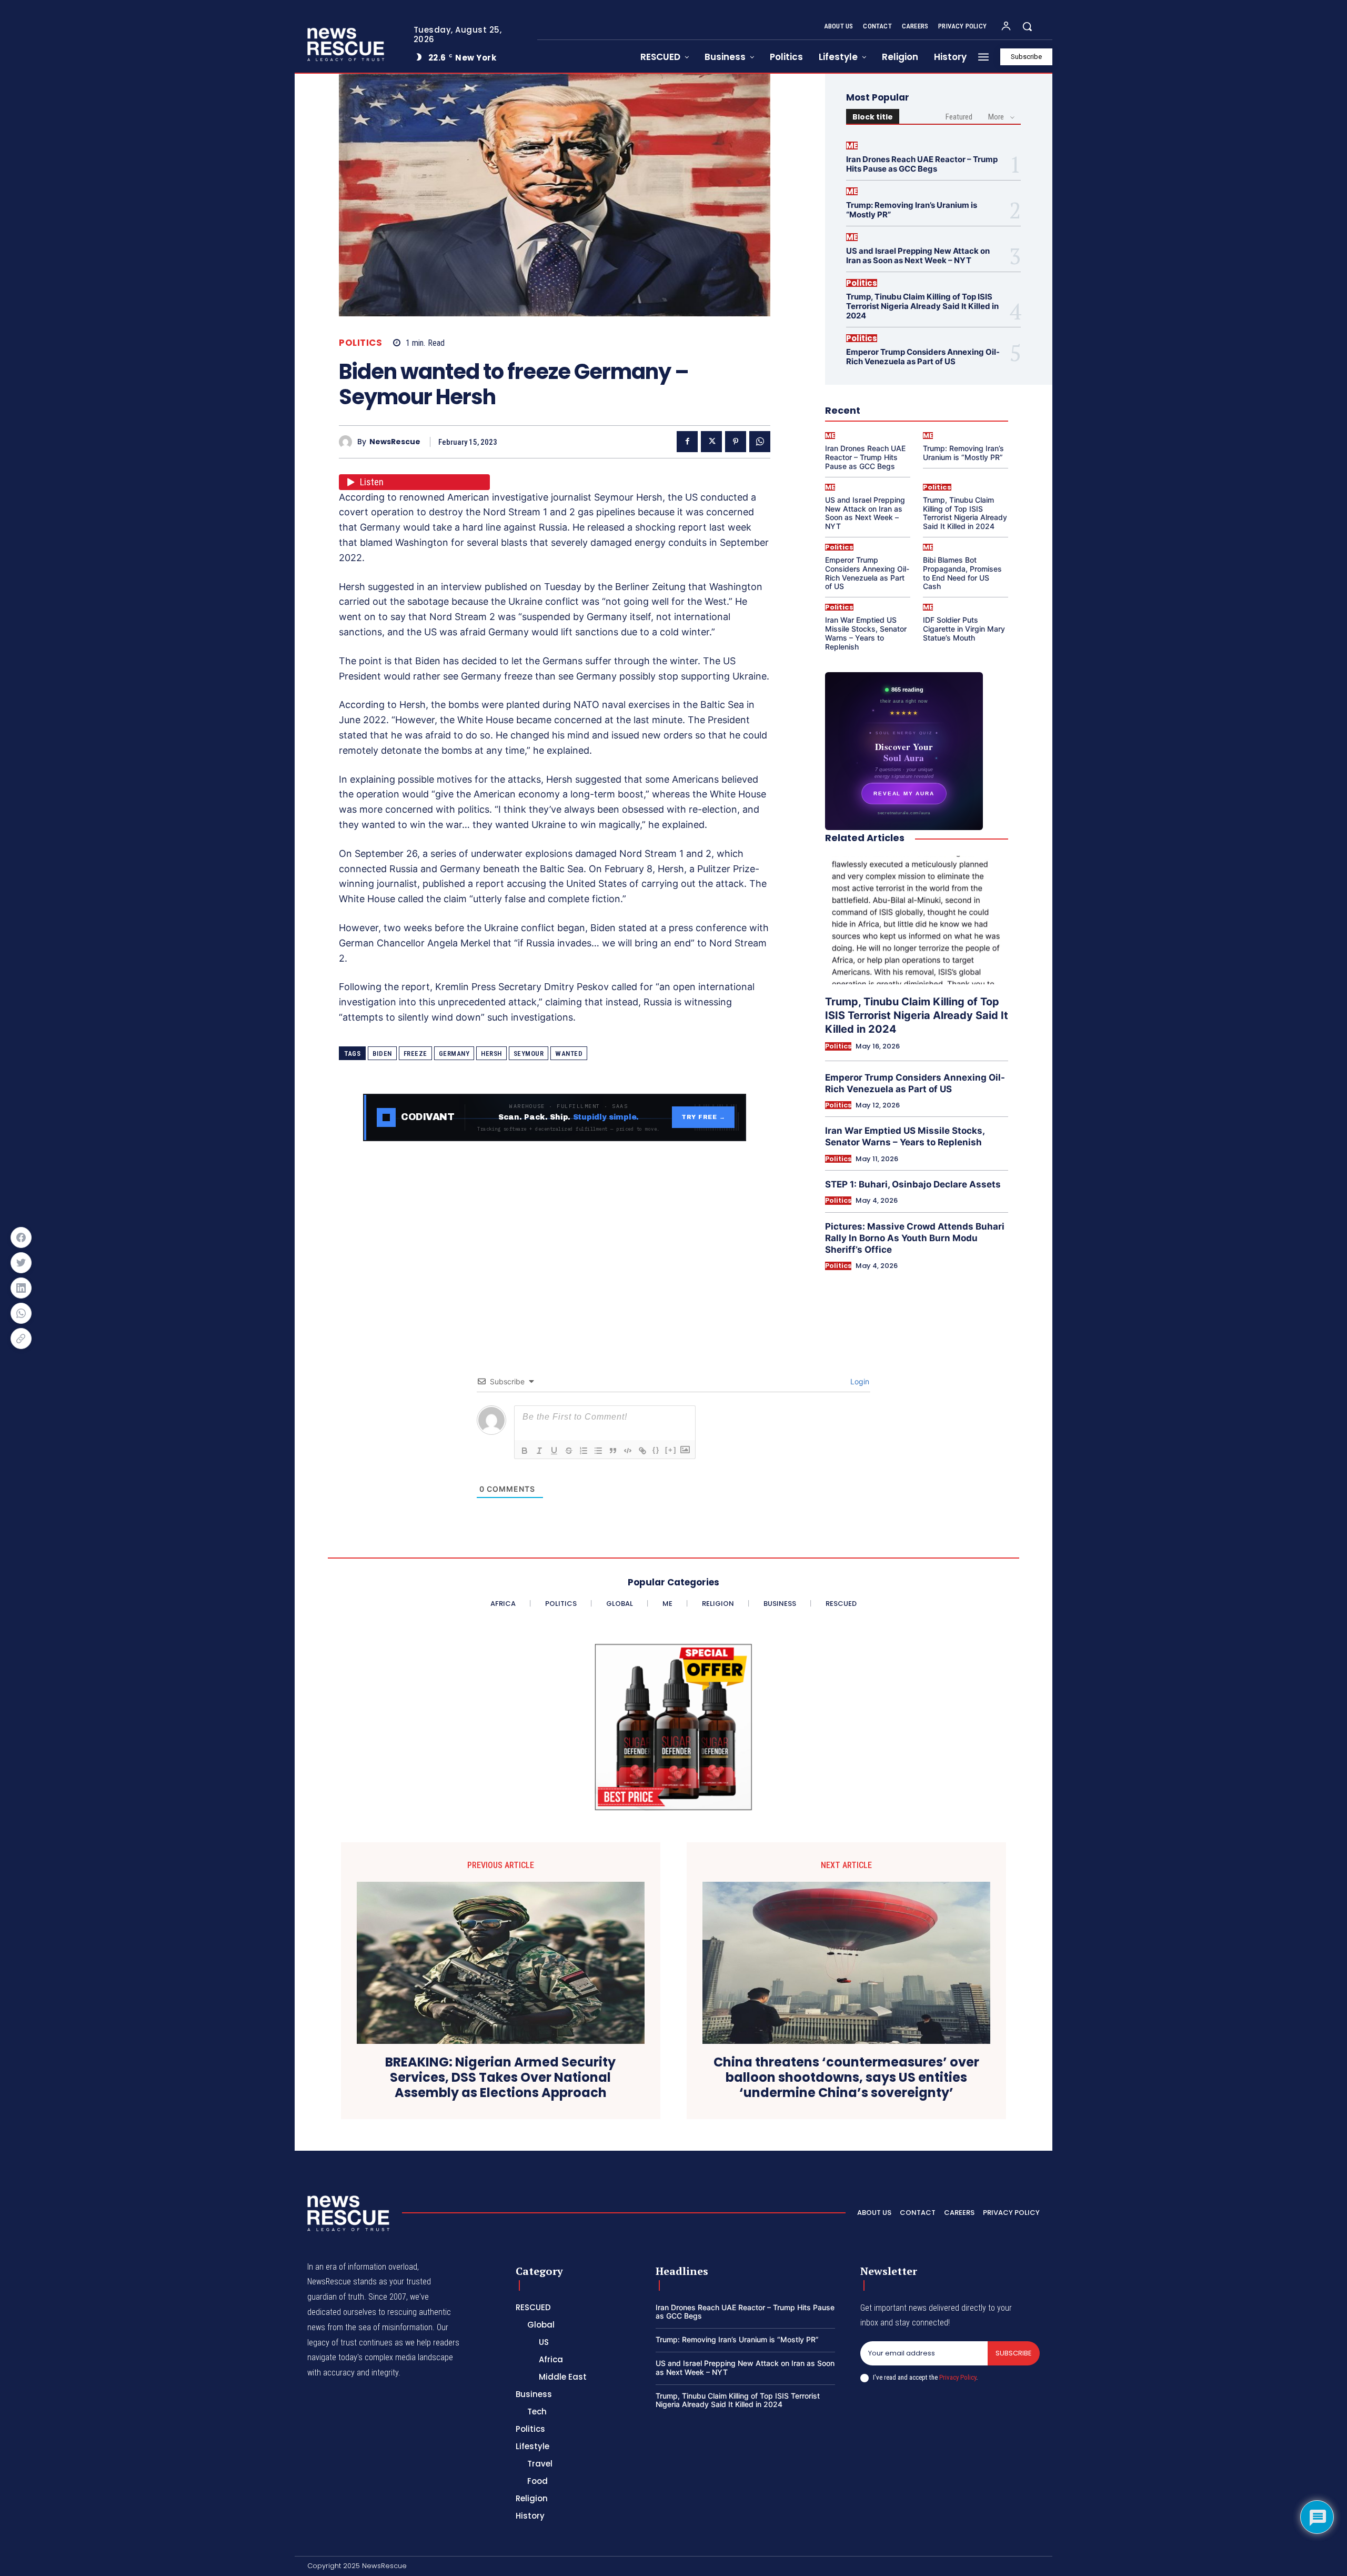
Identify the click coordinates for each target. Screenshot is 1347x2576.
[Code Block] (628, 1451)
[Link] (642, 1451)
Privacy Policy (958, 2377)
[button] (1027, 26)
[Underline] (554, 1451)
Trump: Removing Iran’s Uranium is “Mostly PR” (912, 210)
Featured (959, 117)
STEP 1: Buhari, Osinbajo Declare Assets (913, 1184)
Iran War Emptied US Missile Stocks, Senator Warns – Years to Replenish (866, 633)
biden (382, 1054)
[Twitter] (711, 442)
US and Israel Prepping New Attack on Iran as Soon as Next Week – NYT (918, 256)
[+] (671, 1450)
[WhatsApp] (760, 442)
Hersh (491, 1054)
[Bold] (525, 1451)
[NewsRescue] (347, 44)
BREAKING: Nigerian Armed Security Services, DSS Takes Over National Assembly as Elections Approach (500, 2078)
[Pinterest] (736, 442)
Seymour (529, 1054)
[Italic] (539, 1451)
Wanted (569, 1054)
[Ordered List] (584, 1451)
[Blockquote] (613, 1451)
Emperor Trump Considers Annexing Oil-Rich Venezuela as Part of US (923, 357)
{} (656, 1450)
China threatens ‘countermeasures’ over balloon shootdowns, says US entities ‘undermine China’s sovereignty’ (846, 2078)
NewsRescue (395, 442)
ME (852, 146)
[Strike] (569, 1451)
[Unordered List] (598, 1451)
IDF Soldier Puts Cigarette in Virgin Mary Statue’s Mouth (964, 629)
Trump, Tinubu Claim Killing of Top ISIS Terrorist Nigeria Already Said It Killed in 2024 (922, 306)
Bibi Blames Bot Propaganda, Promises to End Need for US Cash (962, 573)
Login (859, 1381)
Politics (360, 343)
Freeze (415, 1054)
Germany (454, 1054)
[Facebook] (687, 442)
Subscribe (1014, 2353)
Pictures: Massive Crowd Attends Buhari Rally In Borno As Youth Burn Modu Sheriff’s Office (915, 1238)
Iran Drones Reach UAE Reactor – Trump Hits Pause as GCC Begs (922, 164)
